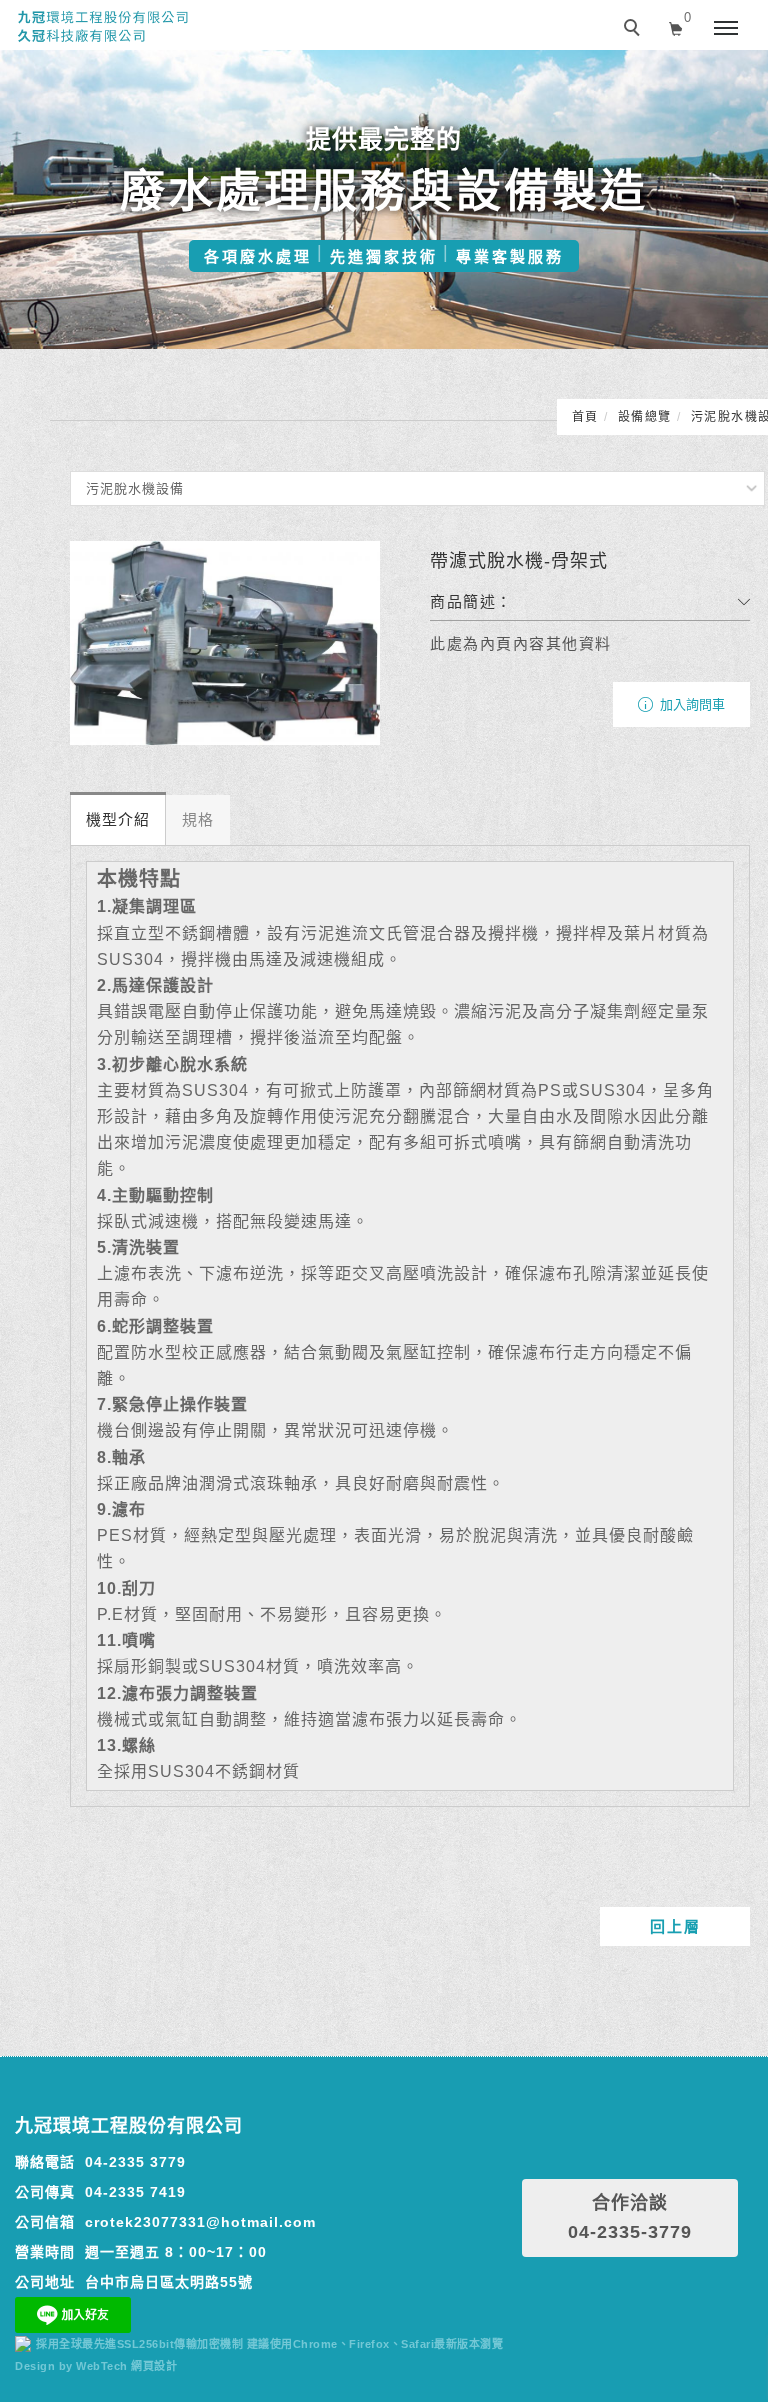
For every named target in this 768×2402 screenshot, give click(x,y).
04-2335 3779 (135, 2162)
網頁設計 (154, 2366)
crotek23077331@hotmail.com (200, 2222)
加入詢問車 (690, 704)
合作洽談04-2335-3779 (630, 2217)
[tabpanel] (384, 199)
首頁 (585, 417)
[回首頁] (102, 27)
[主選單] (726, 29)
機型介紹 (118, 819)
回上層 (675, 1926)
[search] (635, 30)
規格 (198, 819)
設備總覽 (645, 417)
